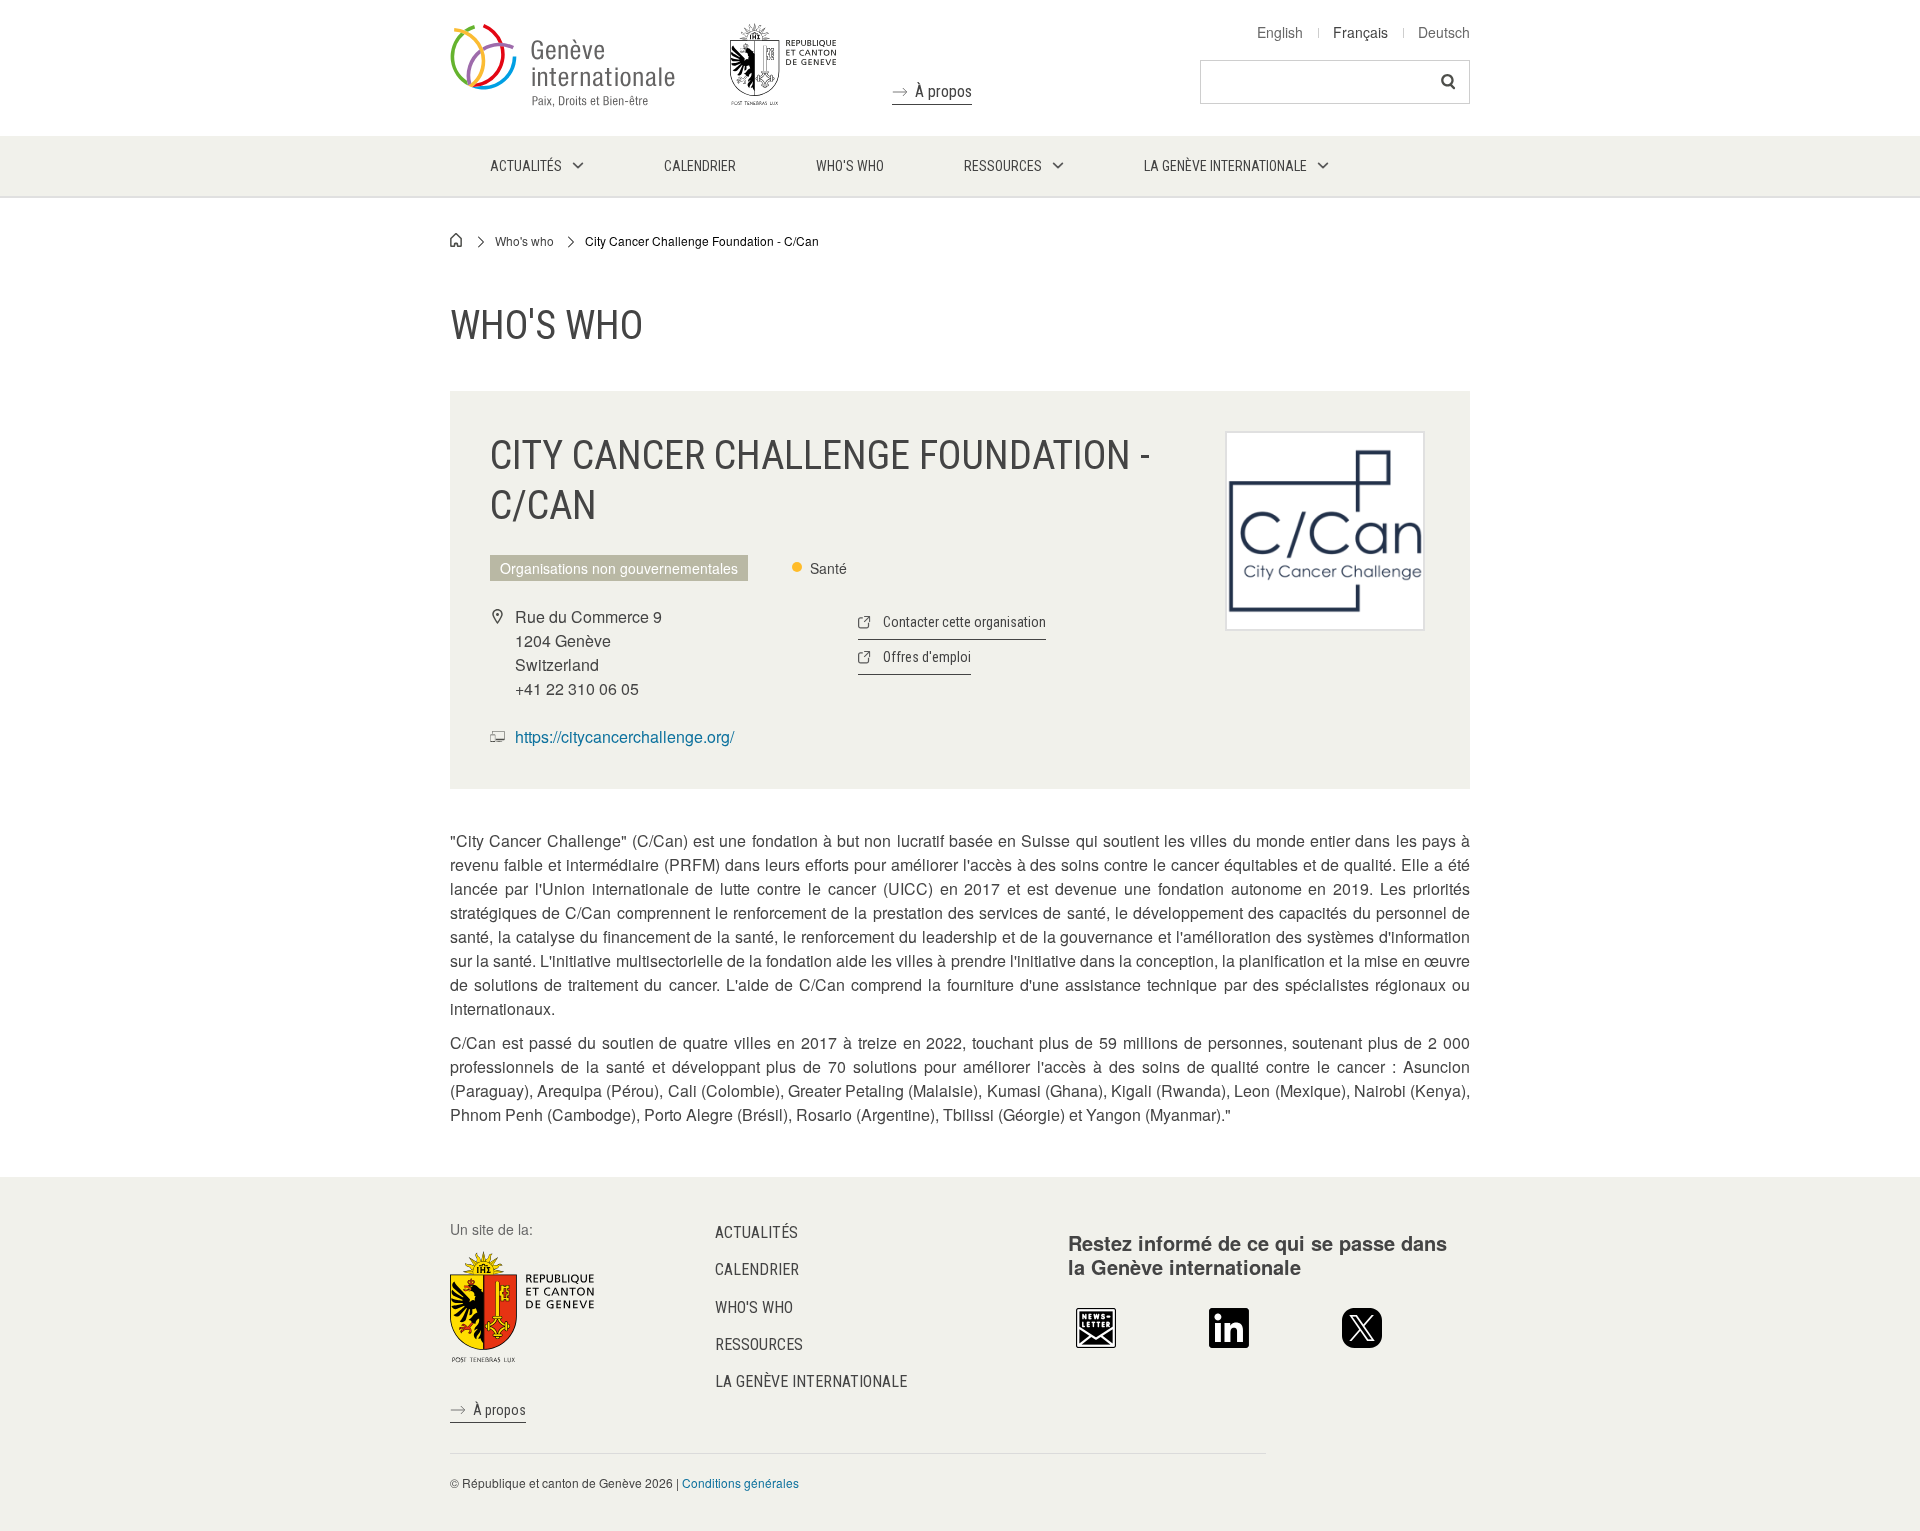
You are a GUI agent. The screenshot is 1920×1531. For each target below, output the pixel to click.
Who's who (524, 240)
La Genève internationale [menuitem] (1225, 166)
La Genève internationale (811, 1381)
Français (1360, 32)
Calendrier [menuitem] (700, 166)
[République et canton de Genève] (522, 1305)
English (1280, 32)
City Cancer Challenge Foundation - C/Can (702, 240)
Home (457, 240)
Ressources (759, 1344)
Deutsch (1444, 32)
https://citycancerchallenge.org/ (624, 736)
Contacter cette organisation (964, 622)
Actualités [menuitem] (526, 166)
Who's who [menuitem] (850, 166)
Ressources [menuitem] (1003, 166)
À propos (943, 91)
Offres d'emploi (927, 657)
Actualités (756, 1232)
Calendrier (757, 1269)
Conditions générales (740, 1482)
